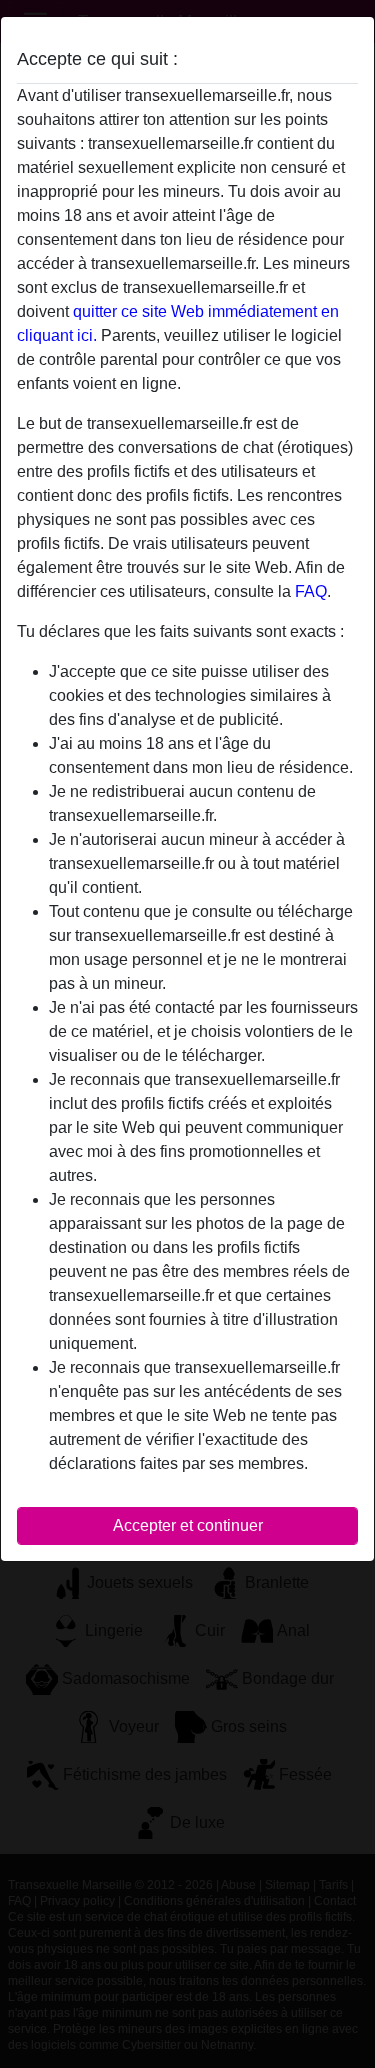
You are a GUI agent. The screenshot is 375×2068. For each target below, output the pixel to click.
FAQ (311, 591)
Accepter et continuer (188, 1525)
